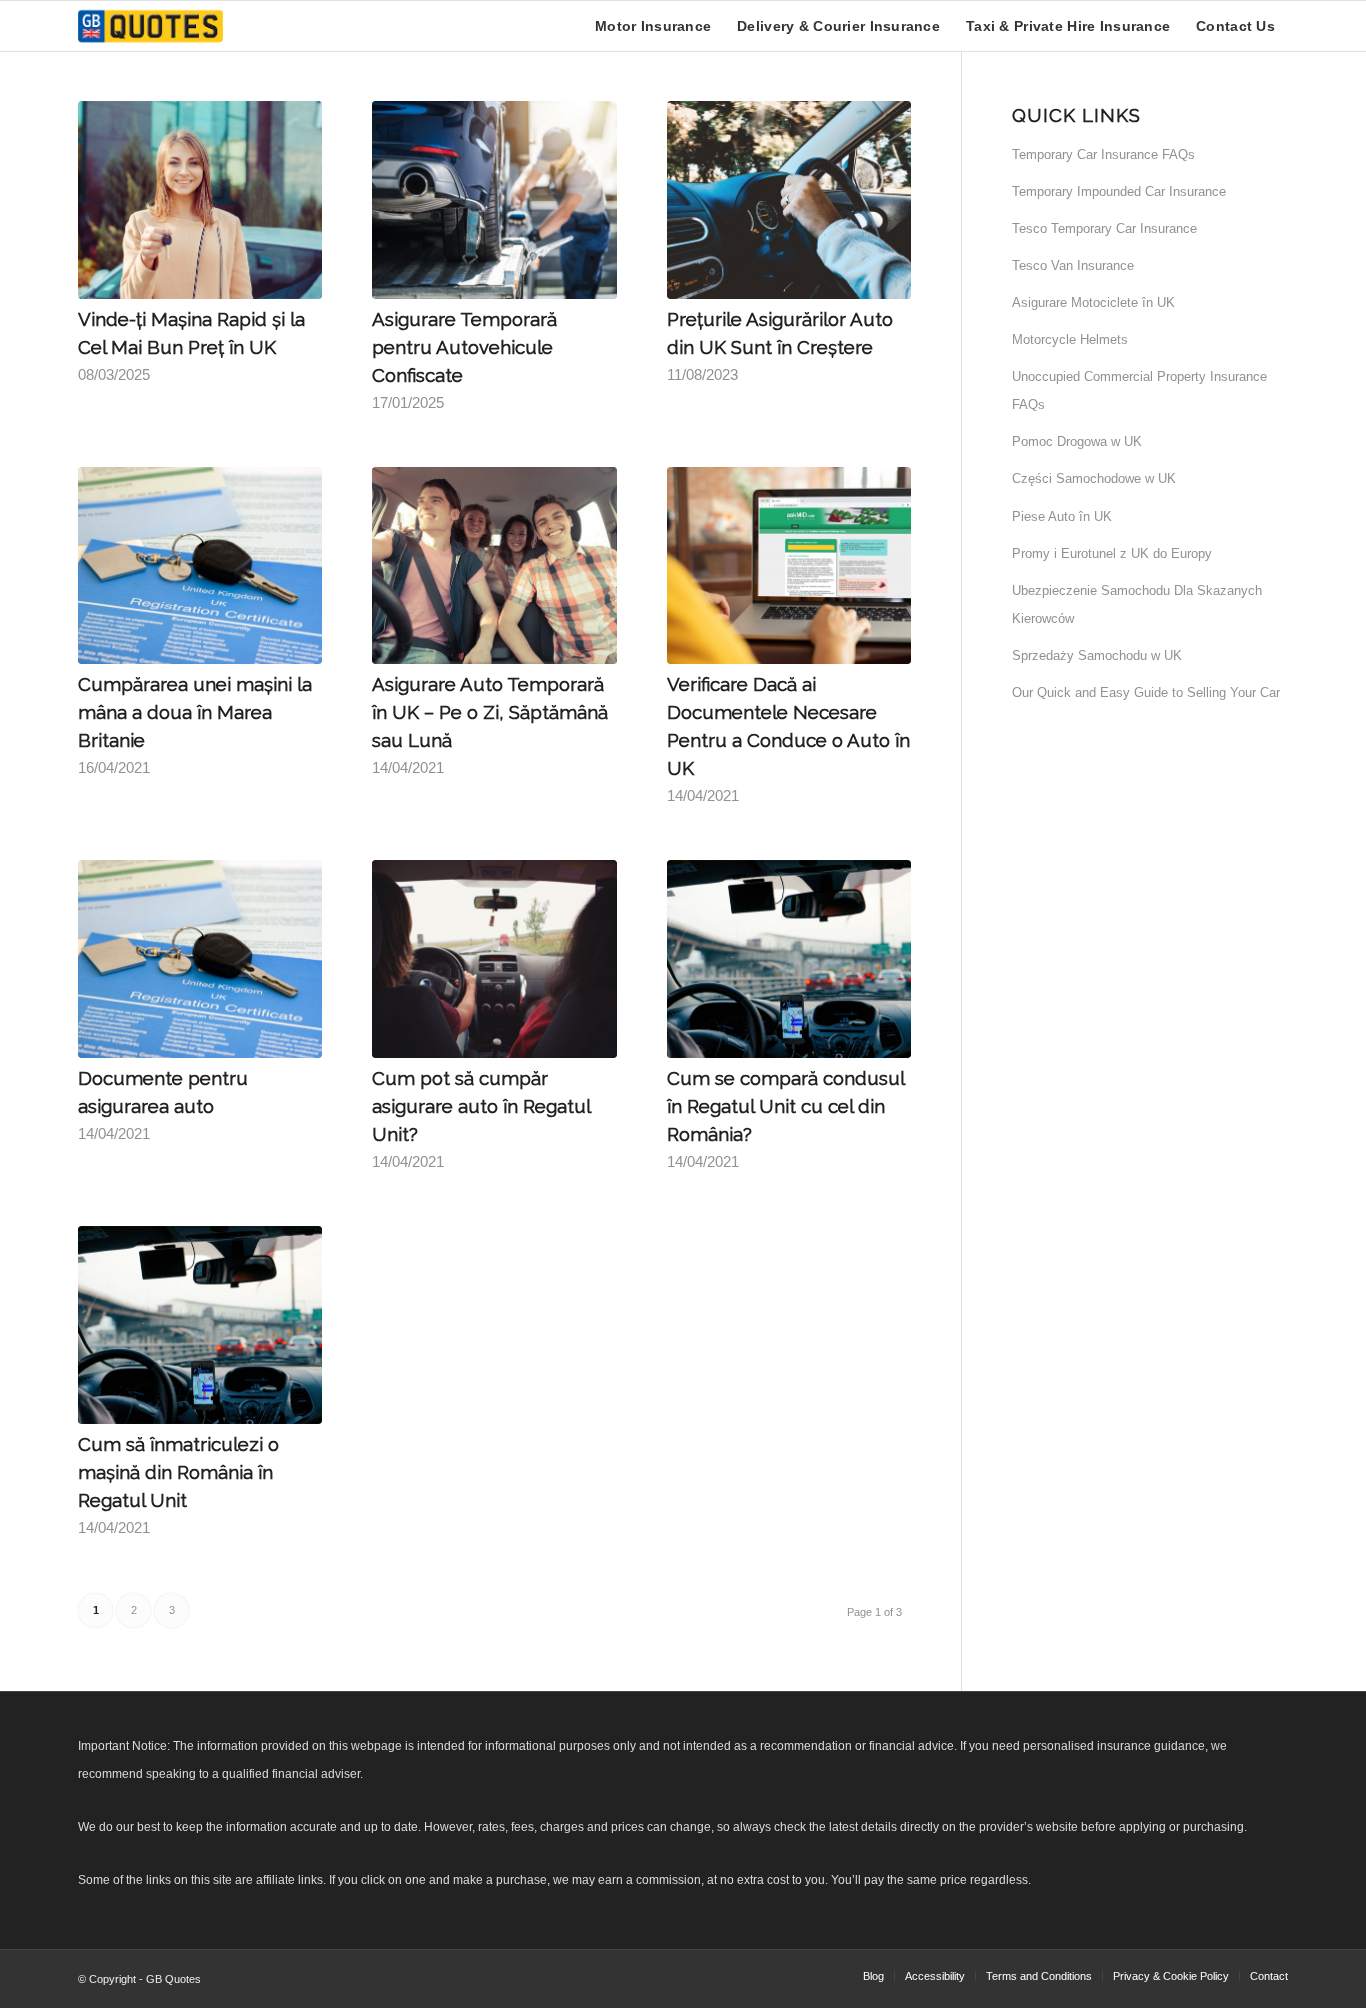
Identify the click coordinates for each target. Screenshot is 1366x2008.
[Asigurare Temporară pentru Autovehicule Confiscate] (494, 200)
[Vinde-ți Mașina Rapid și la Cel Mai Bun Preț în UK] (200, 200)
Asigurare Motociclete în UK (1093, 302)
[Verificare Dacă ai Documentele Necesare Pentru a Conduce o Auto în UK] (789, 566)
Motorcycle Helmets (1070, 339)
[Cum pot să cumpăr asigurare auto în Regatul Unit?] (494, 959)
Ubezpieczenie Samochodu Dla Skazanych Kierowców (1137, 604)
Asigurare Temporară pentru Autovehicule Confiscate (464, 347)
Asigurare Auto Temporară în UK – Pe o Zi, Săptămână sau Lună (490, 712)
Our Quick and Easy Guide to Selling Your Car (1146, 692)
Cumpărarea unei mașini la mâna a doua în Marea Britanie (195, 712)
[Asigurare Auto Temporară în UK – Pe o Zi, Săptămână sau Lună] (494, 566)
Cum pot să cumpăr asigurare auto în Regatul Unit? (481, 1106)
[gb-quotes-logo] (150, 26)
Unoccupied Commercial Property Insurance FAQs (1139, 390)
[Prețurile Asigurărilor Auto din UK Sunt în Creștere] (789, 200)
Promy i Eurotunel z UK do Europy (1112, 553)
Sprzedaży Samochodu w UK (1097, 655)
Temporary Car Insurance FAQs (1103, 154)
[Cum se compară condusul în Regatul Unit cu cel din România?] (789, 959)
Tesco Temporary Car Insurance (1104, 228)
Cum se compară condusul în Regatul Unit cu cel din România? (785, 1106)
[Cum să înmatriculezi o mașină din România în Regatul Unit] (200, 1325)
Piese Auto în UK (1062, 516)
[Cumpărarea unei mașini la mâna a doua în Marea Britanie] (200, 566)
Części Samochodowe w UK (1094, 478)
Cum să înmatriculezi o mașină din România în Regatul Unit (178, 1472)
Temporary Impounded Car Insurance (1119, 191)
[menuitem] (653, 26)
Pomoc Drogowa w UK (1077, 441)
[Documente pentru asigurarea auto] (200, 959)
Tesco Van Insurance (1073, 265)
